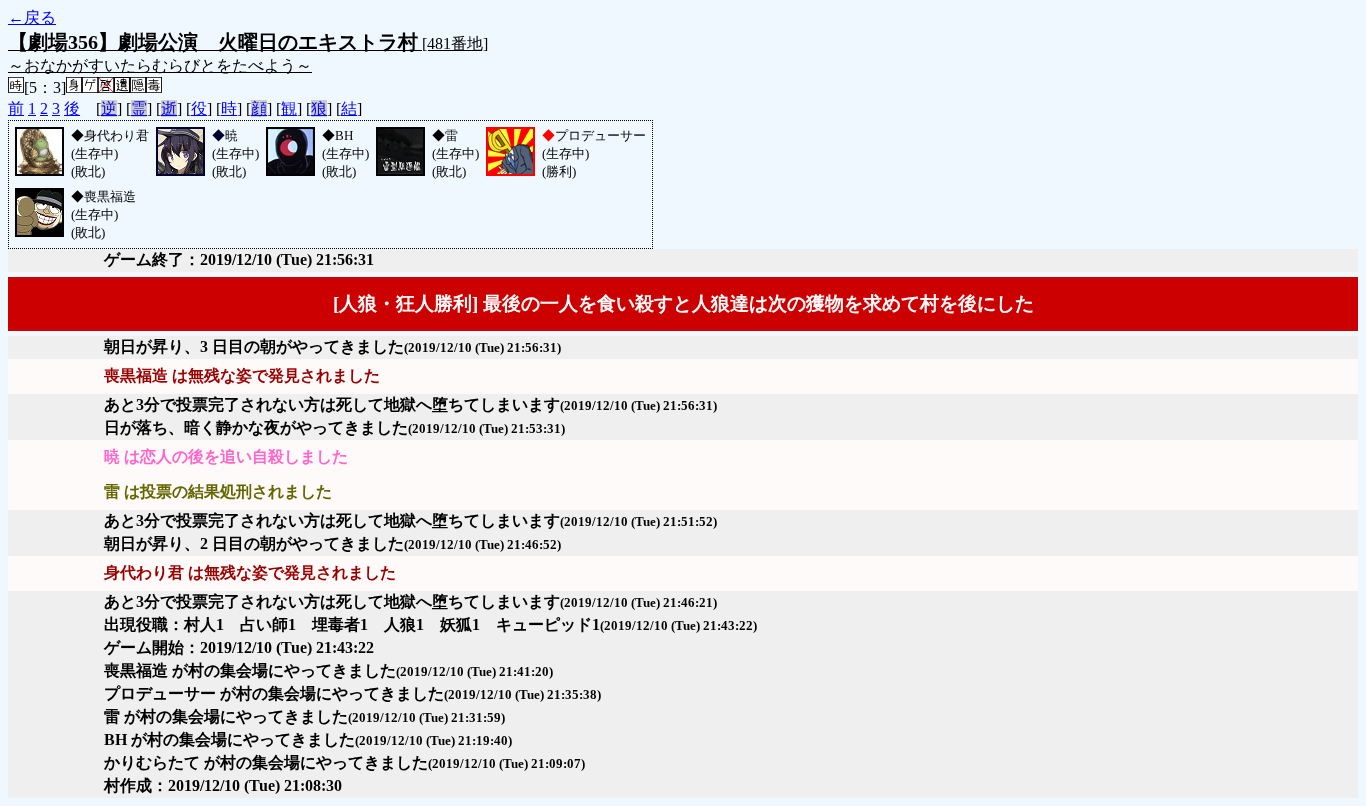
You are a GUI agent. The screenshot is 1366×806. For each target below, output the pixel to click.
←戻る (32, 17)
